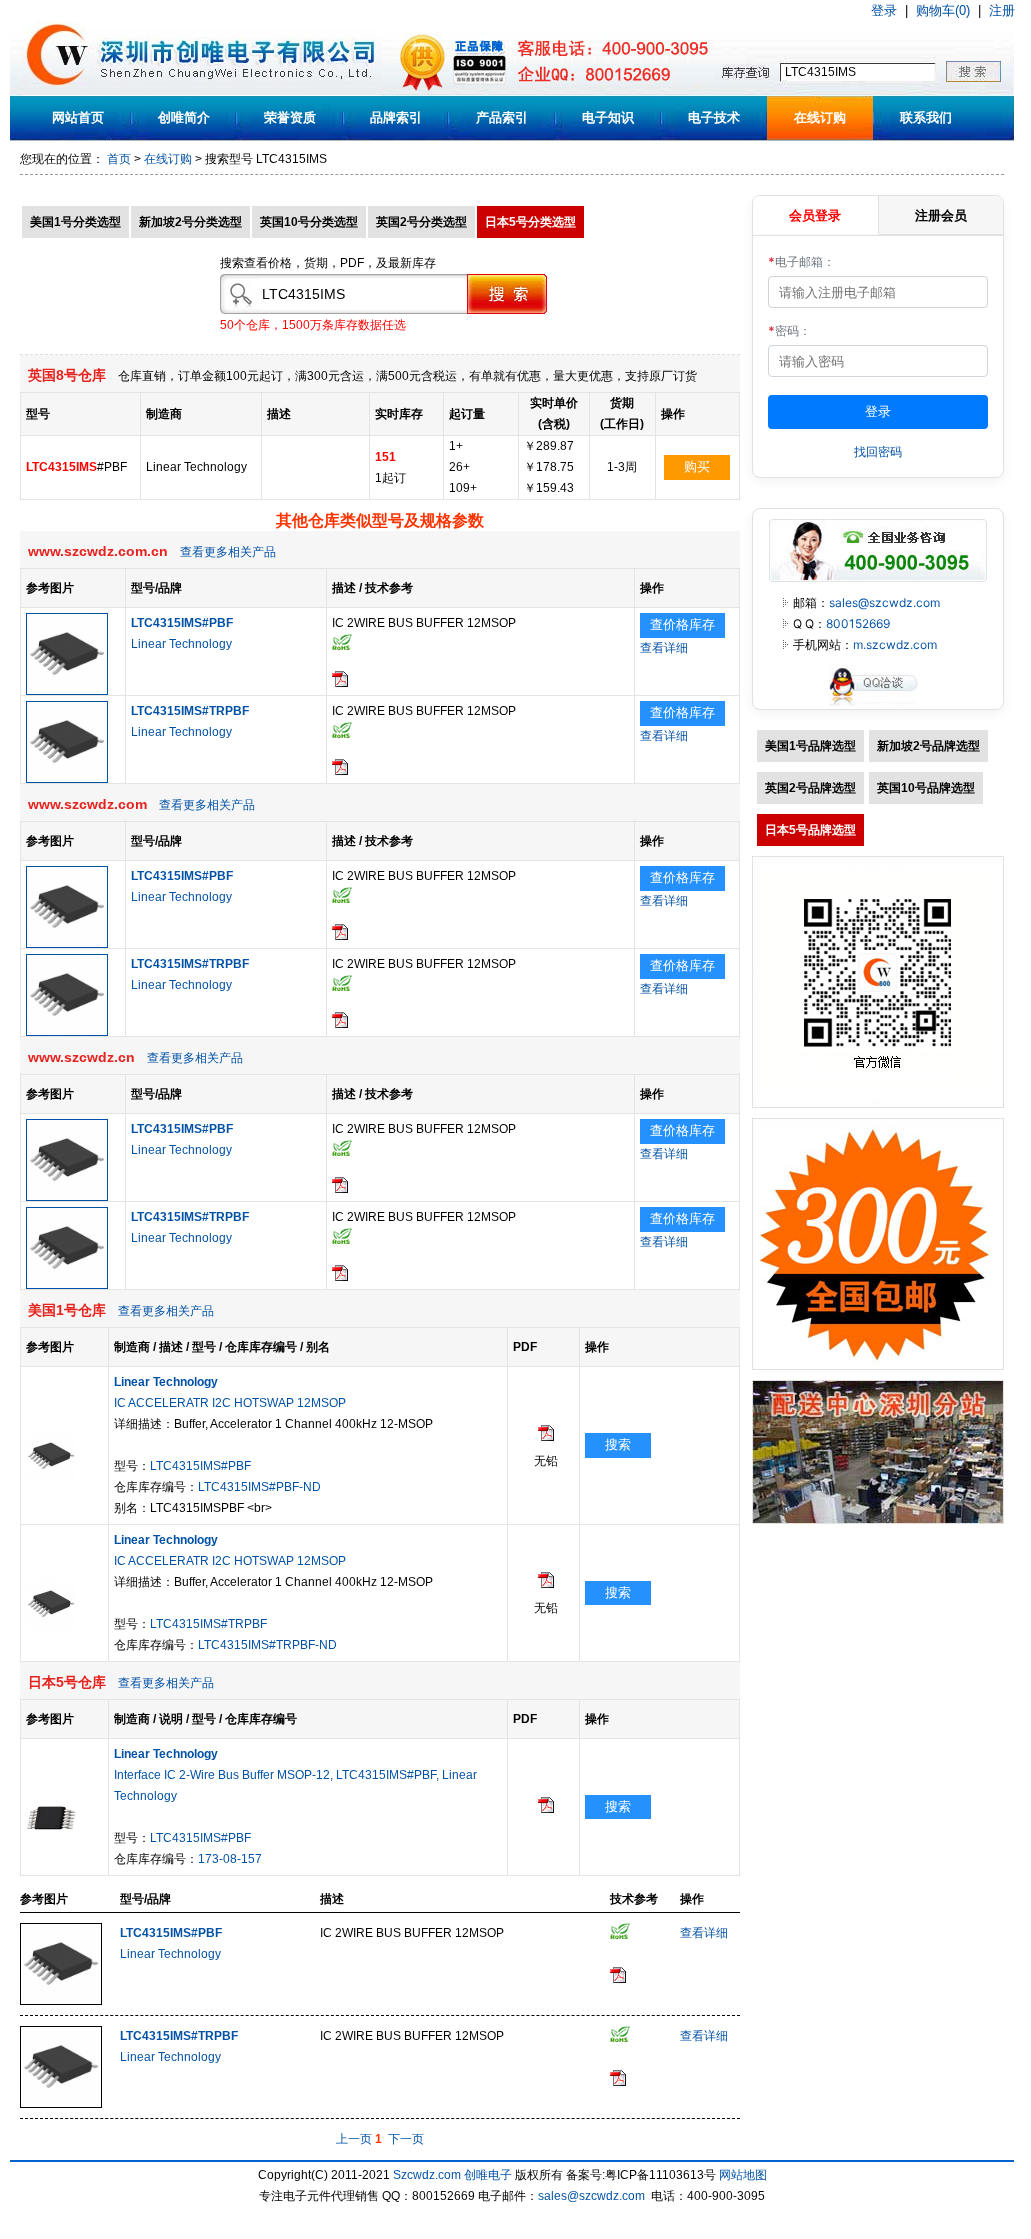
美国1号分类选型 (75, 222)
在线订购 (820, 117)
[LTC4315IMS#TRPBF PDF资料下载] (340, 771)
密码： (789, 330)
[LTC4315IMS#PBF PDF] (546, 1437)
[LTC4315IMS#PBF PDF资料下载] (340, 683)
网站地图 (743, 2175)
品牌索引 (396, 117)
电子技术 (714, 117)
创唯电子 (488, 2175)
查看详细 (664, 648)
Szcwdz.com (427, 2175)
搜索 (618, 1444)
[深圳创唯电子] (878, 1520)
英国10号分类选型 (309, 222)
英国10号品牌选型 (926, 788)
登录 (884, 10)
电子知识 (608, 117)
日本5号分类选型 (530, 222)
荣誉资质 (290, 117)
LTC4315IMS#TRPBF (208, 1624)
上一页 (354, 2139)
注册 (1002, 10)
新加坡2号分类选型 (190, 222)
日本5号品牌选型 (810, 830)
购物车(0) (943, 10)
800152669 (858, 623)
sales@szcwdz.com (884, 602)
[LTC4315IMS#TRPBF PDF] (546, 1584)
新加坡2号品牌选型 (928, 746)
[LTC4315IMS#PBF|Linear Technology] (67, 691)
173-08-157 (230, 1859)
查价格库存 (682, 624)
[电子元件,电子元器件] (57, 92)
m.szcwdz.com (895, 644)
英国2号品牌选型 (810, 788)
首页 (119, 159)
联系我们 (926, 117)
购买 (697, 466)
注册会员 (941, 215)
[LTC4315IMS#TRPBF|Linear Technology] (67, 779)
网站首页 (78, 117)
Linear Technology (181, 644)
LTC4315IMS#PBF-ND (259, 1487)
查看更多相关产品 (228, 552)
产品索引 (502, 117)
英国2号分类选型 (421, 222)
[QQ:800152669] (878, 704)
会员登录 (815, 215)
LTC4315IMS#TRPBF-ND (267, 1645)
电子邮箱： (801, 261)
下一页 (406, 2139)
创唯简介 (184, 117)
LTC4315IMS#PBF (200, 1466)
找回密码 (878, 451)
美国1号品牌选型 (810, 746)
